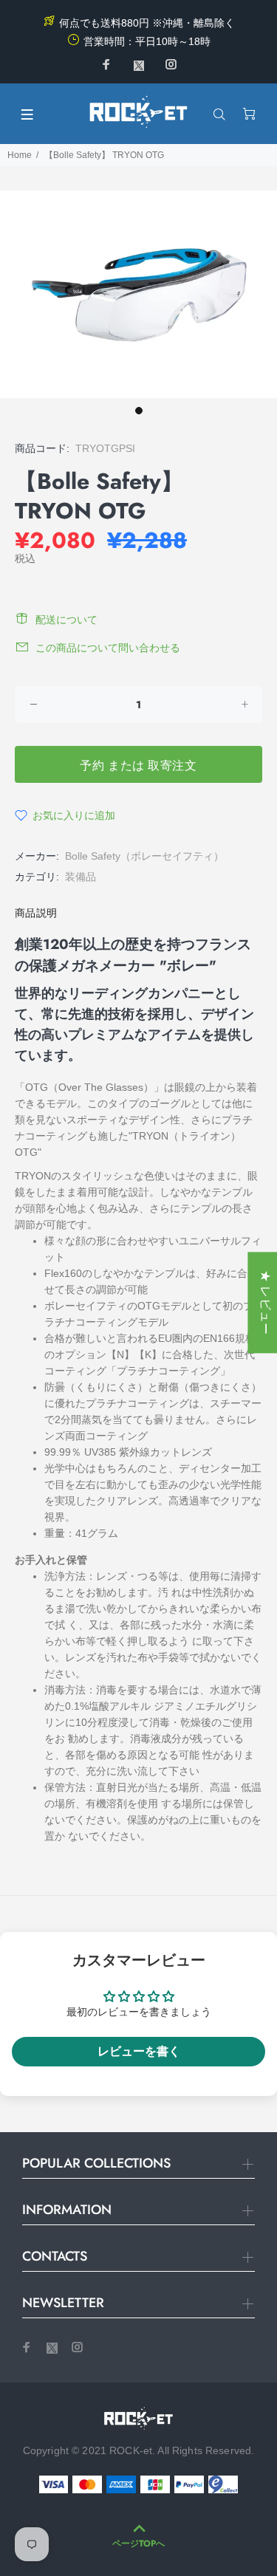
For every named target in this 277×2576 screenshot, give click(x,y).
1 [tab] (139, 411)
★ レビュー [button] (266, 1302)
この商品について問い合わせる (108, 648)
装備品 (81, 877)
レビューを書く (139, 2051)
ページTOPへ (138, 2544)
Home (20, 155)
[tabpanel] (138, 294)
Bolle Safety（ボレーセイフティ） (144, 856)
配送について (66, 620)
